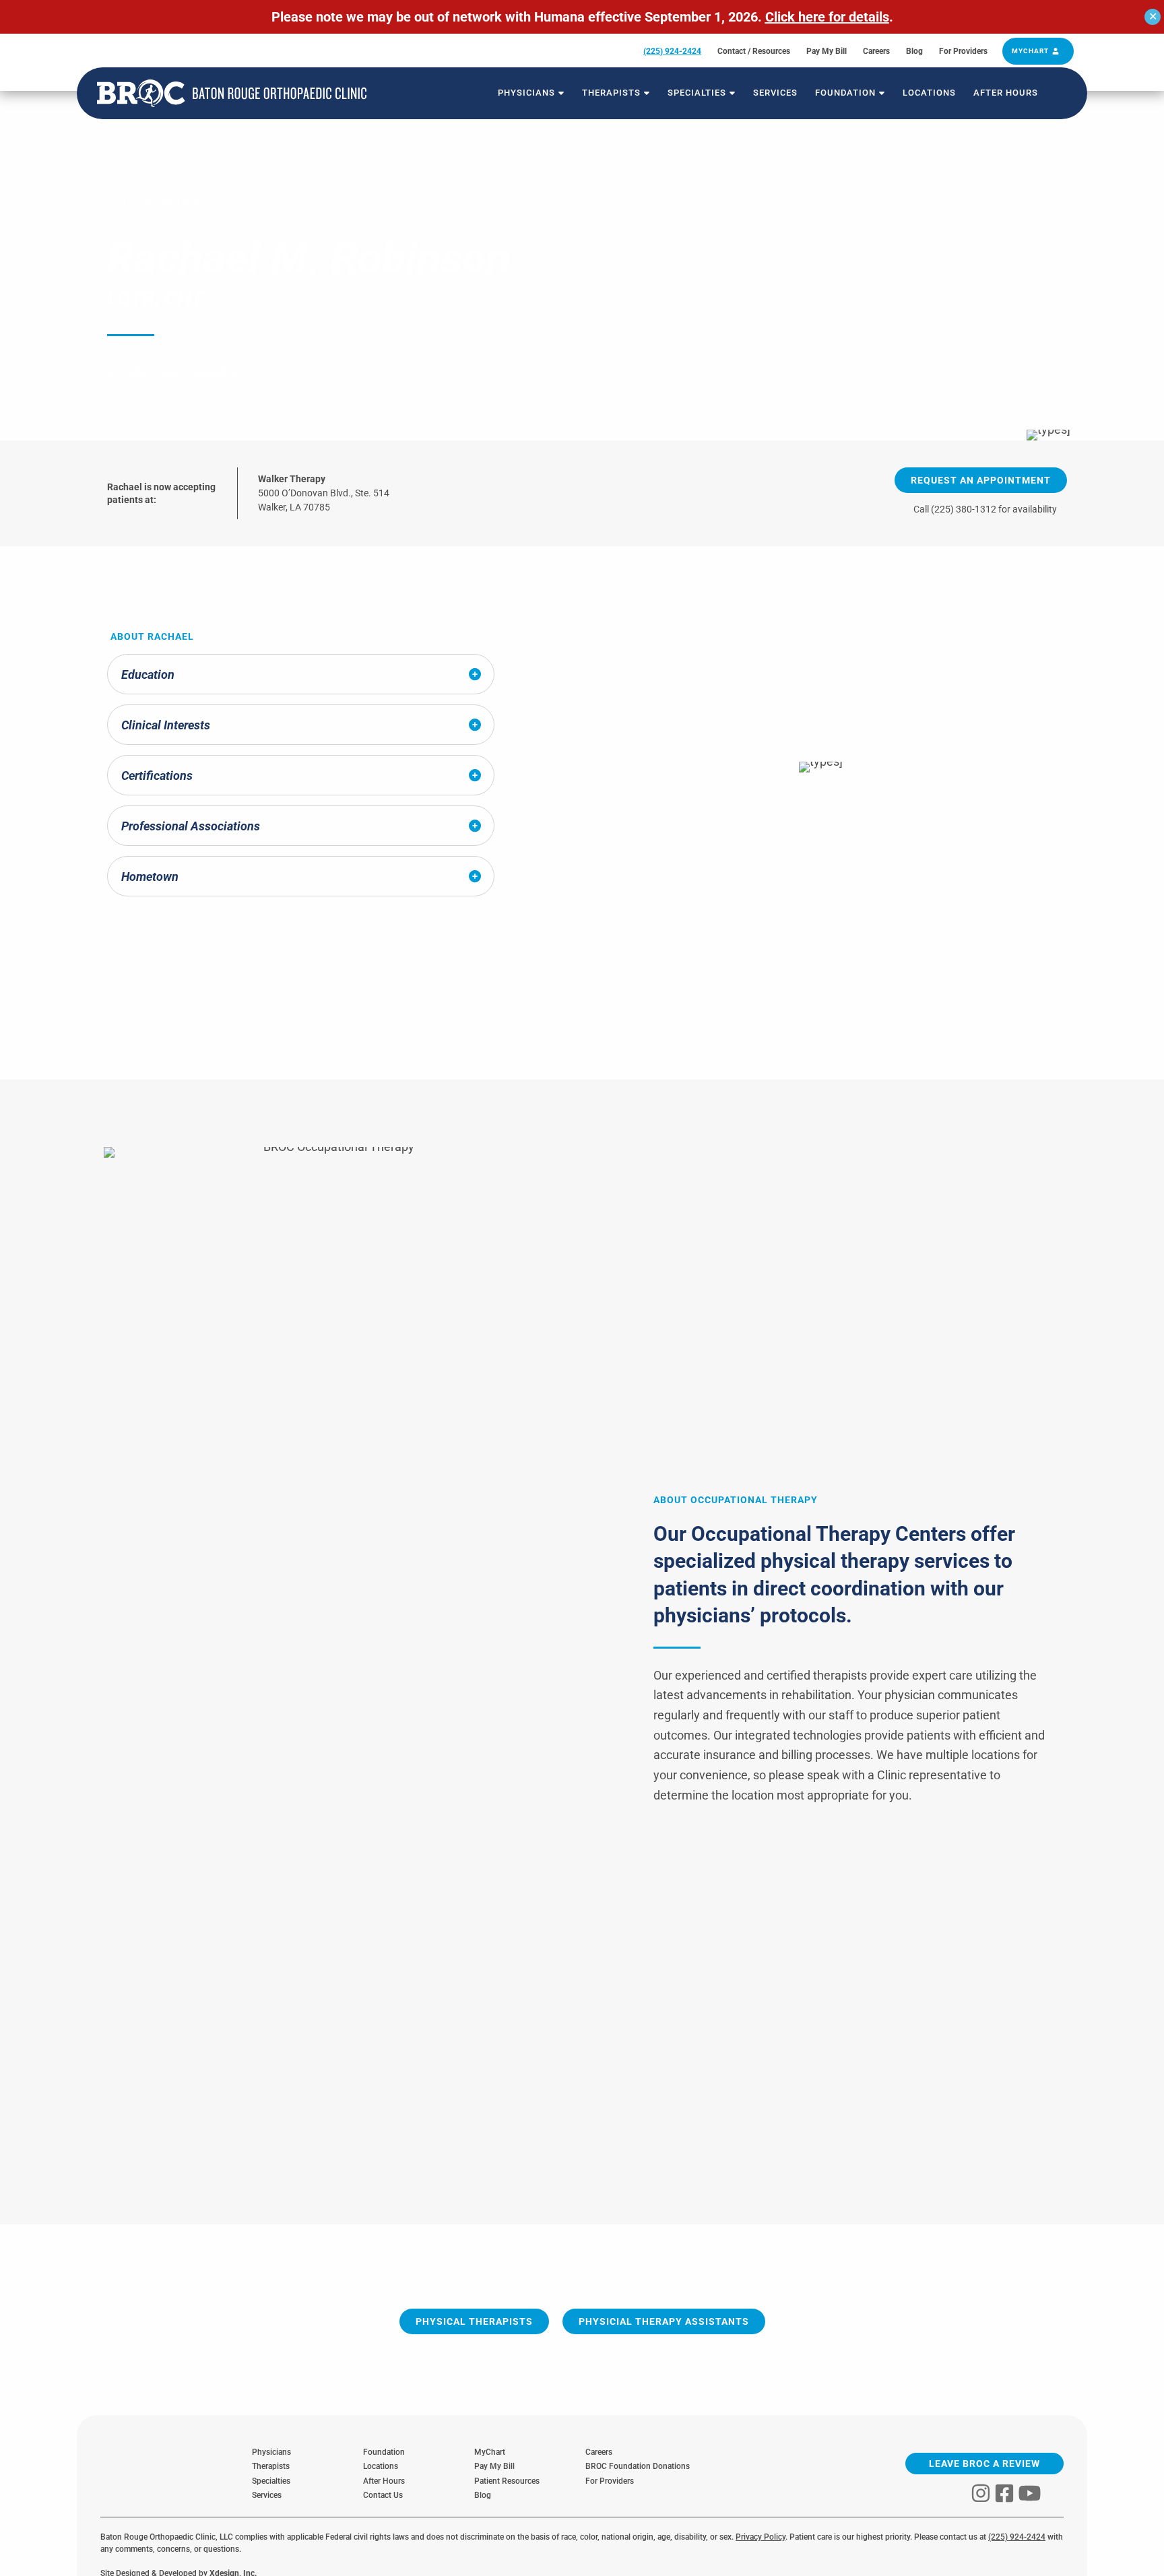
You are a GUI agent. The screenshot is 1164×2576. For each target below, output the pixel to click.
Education (148, 674)
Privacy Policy (761, 2537)
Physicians (271, 2452)
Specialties (271, 2481)
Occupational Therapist (176, 372)
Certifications (157, 775)
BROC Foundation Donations (638, 2466)
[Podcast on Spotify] (1054, 2493)
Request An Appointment (981, 480)
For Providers (610, 2481)
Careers (599, 2452)
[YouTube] (1030, 2493)
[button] (560, 93)
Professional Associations (191, 826)
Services (267, 2495)
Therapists (271, 2466)
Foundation (384, 2452)
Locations (381, 2466)
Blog (483, 2495)
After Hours (384, 2481)
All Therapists (168, 204)
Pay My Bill (494, 2466)
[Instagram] (981, 2493)
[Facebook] (1004, 2493)
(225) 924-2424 (1017, 2537)
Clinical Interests (166, 725)
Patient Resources (510, 2481)
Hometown (150, 877)
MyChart (490, 2452)
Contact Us (383, 2495)
